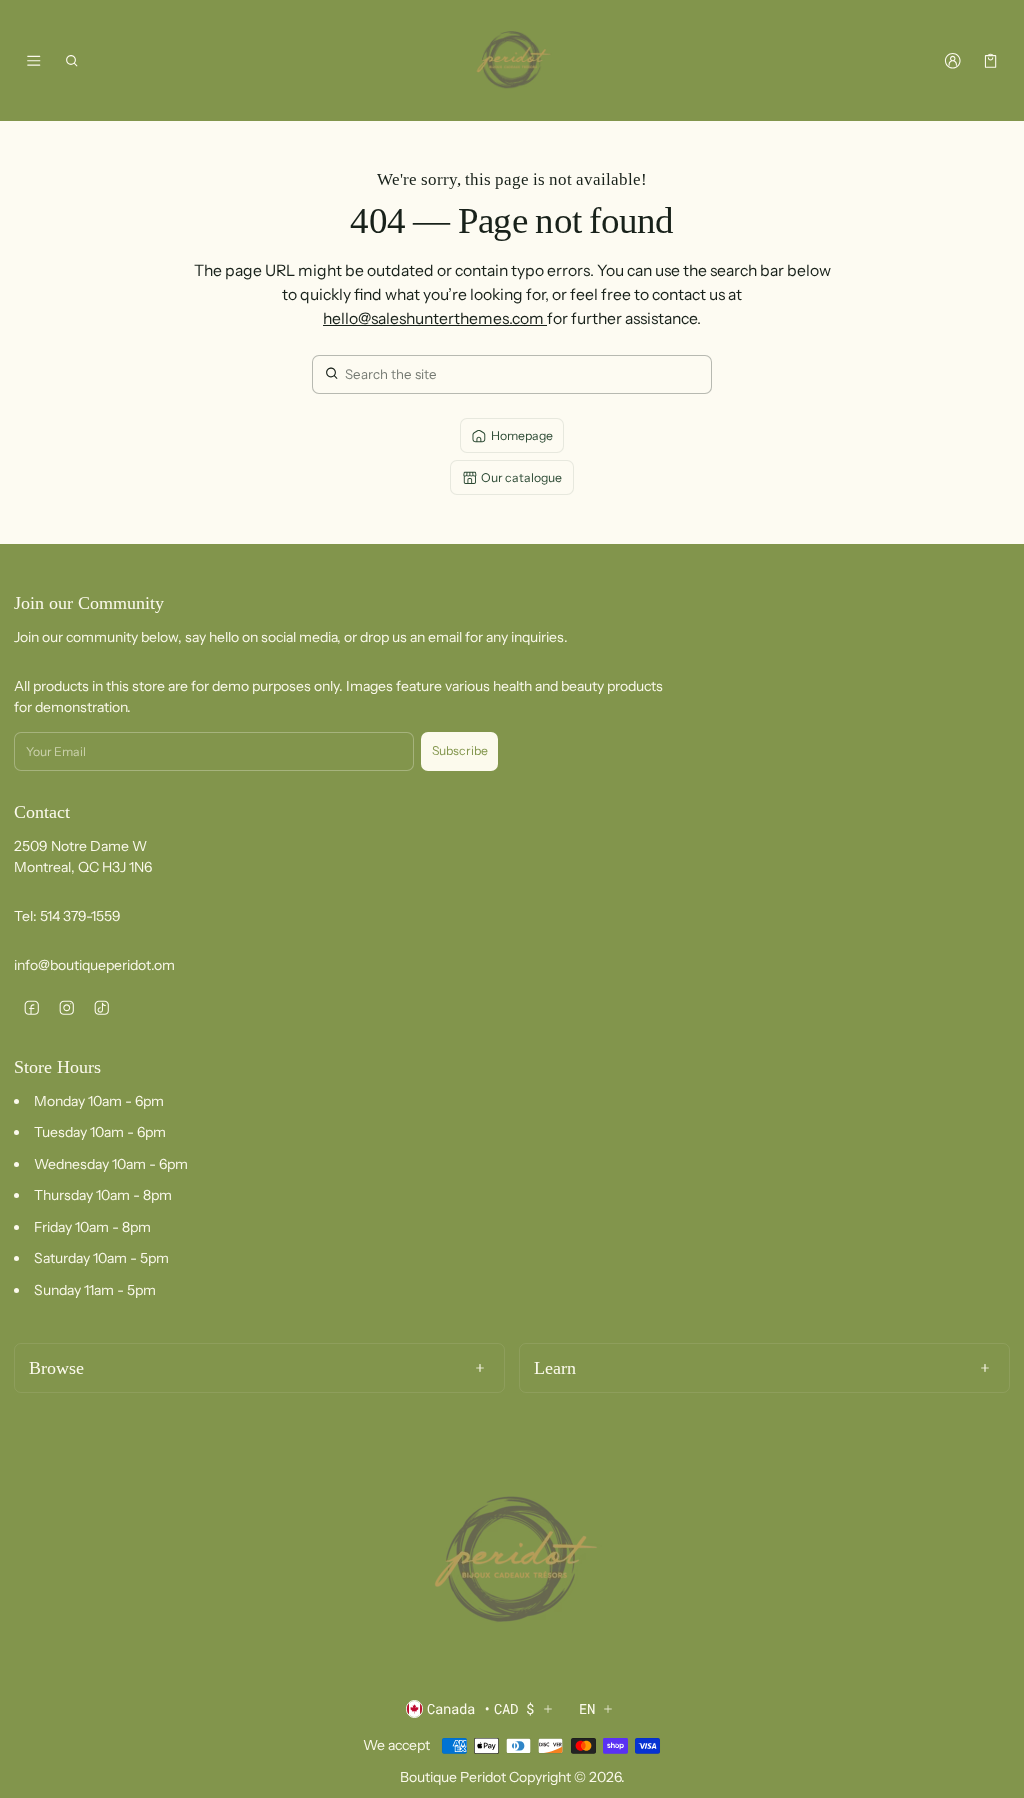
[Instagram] (66, 1007)
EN (587, 1708)
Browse (56, 1368)
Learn (555, 1368)
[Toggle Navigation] (33, 61)
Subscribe (460, 750)
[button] (72, 61)
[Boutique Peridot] (512, 61)
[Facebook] (31, 1007)
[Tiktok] (101, 1007)
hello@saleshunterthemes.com (435, 318)
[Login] (952, 61)
